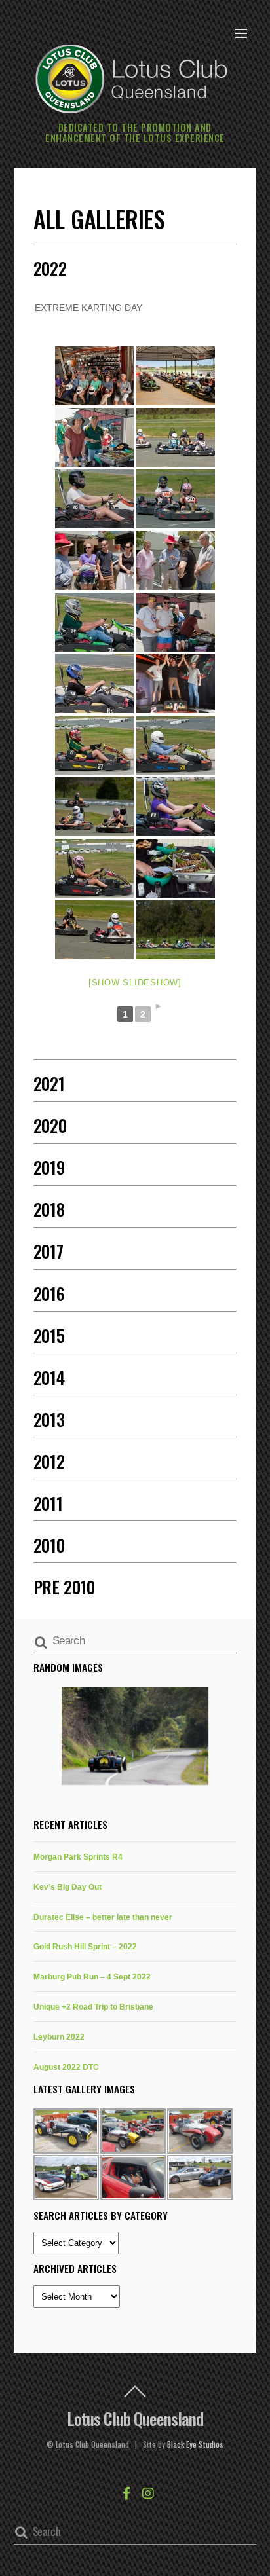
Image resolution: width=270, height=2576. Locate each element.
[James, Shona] (176, 499)
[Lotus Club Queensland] (132, 77)
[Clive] (176, 745)
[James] (94, 499)
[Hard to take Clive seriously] (176, 561)
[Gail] (94, 684)
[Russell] (94, 622)
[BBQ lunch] (176, 868)
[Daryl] (94, 745)
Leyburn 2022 (59, 2037)
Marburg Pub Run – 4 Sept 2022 (92, 1977)
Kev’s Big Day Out (67, 1887)
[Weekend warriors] (176, 376)
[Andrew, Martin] (94, 930)
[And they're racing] (176, 930)
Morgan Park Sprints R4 (78, 1857)
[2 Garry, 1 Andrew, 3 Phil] (176, 684)
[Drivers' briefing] (94, 376)
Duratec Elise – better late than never (103, 1917)
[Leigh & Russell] (94, 437)
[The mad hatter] (94, 561)
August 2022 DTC (66, 2067)
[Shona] (94, 868)
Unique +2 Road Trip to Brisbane (93, 2007)
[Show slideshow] (135, 983)
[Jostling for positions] (176, 437)
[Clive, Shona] (94, 807)
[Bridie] (176, 807)
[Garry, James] (176, 622)
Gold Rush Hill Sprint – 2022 (85, 1946)
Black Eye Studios (195, 2444)
